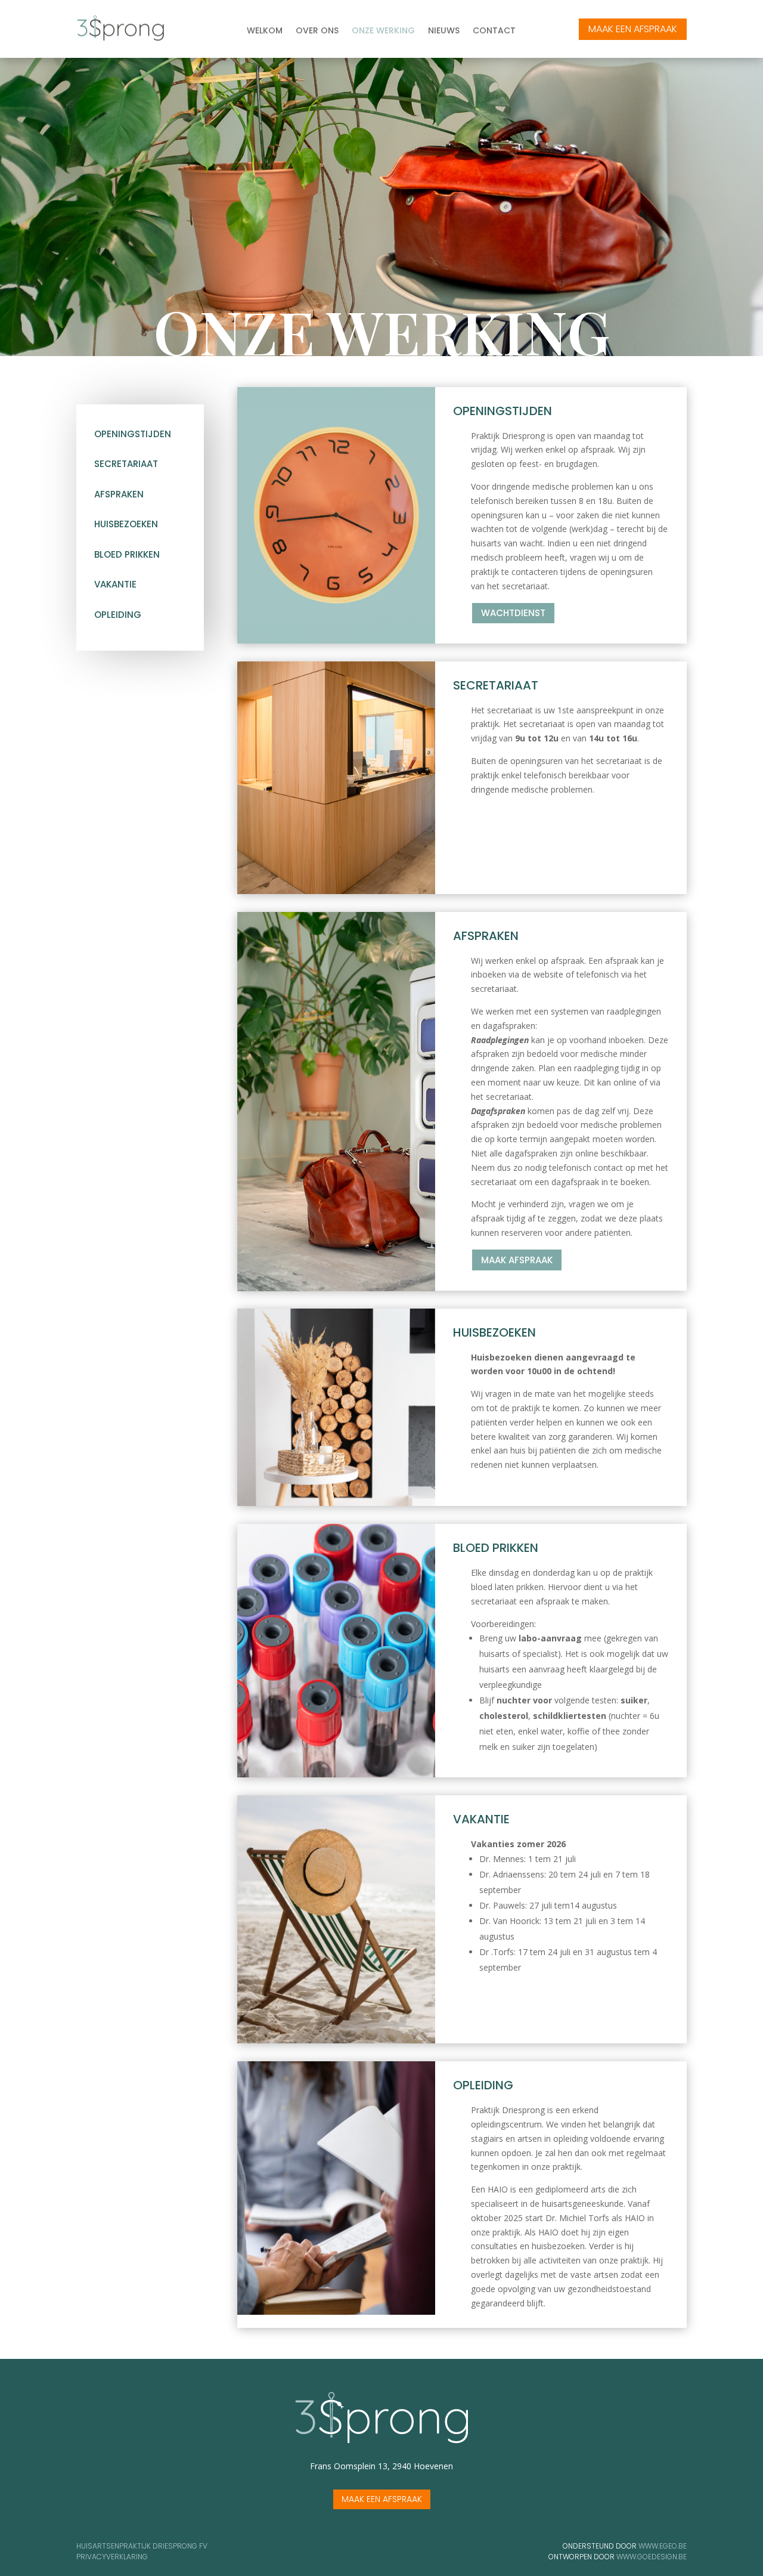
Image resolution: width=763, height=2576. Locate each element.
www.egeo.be (663, 2546)
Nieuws (444, 31)
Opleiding (118, 615)
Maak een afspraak (382, 2499)
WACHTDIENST (513, 613)
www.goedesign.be (652, 2557)
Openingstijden (133, 434)
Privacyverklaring (112, 2557)
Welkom (265, 31)
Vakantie (115, 584)
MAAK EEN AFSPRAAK (633, 29)
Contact (494, 31)
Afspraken (119, 494)
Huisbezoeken (126, 524)
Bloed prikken (127, 554)
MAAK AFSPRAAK (517, 1260)
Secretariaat (126, 464)
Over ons (317, 31)
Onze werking (383, 31)
